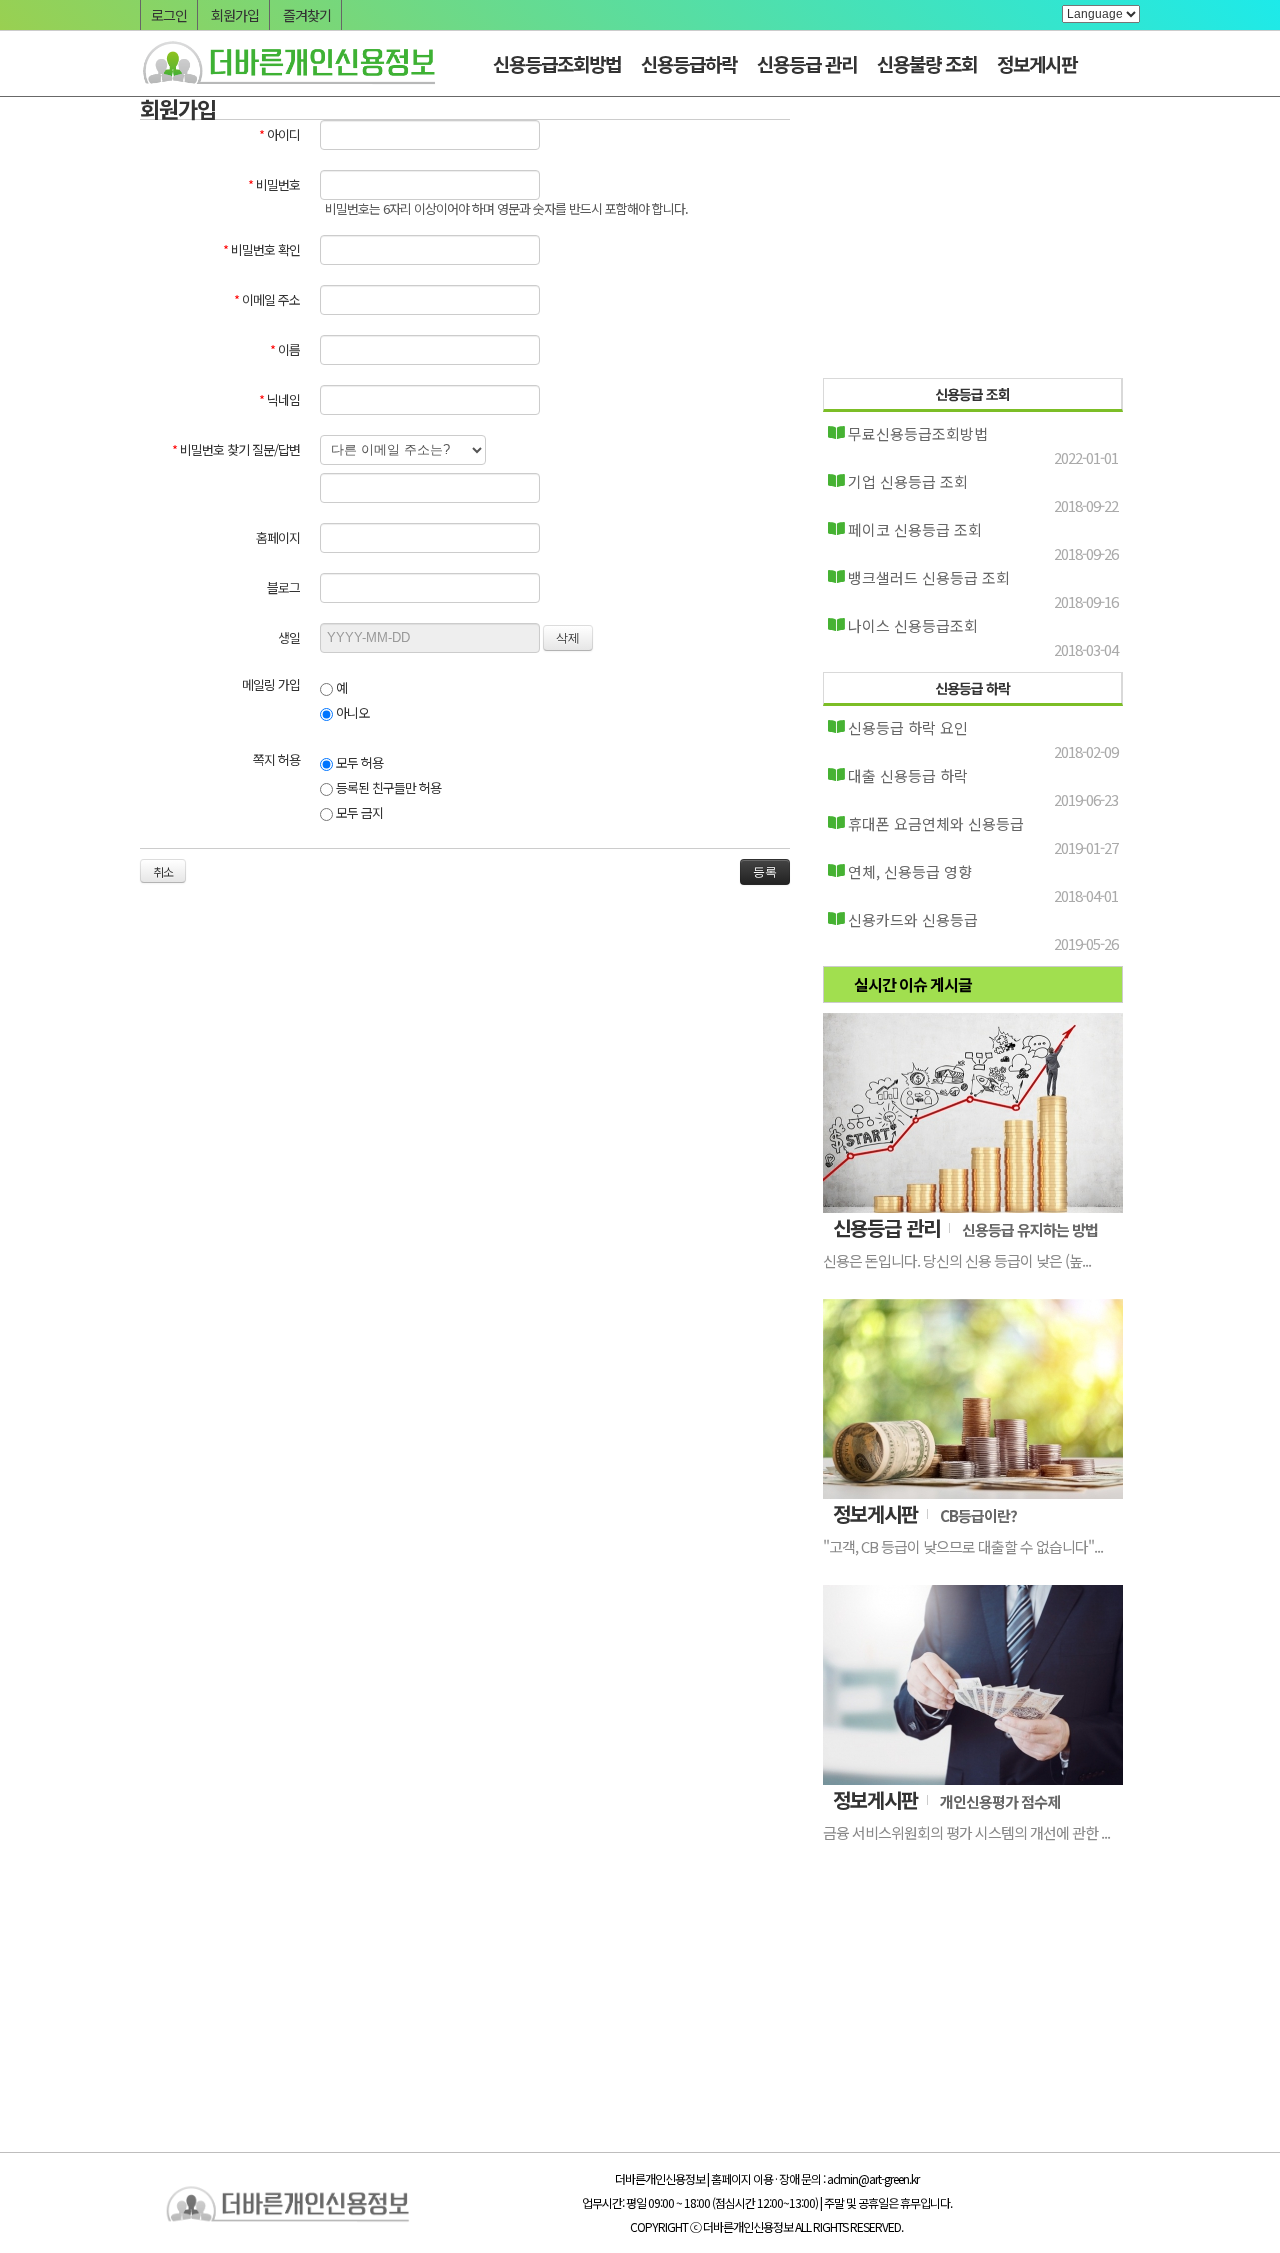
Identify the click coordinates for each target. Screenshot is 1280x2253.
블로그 (283, 587)
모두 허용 (358, 762)
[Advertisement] (973, 242)
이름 (285, 349)
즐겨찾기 (307, 15)
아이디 (279, 134)
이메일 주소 (267, 299)
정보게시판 (1037, 63)
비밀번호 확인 (261, 249)
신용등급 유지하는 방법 (1030, 1229)
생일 (289, 637)
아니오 (351, 712)
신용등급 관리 (807, 63)
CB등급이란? (978, 1515)
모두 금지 (358, 812)
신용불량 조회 (927, 63)
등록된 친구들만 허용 (387, 787)
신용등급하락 (689, 63)
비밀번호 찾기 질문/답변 (236, 449)
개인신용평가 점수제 (1000, 1801)
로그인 (169, 15)
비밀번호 (274, 184)
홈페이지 (278, 537)
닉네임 (279, 399)
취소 (163, 871)
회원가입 (235, 15)
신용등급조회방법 (557, 63)
